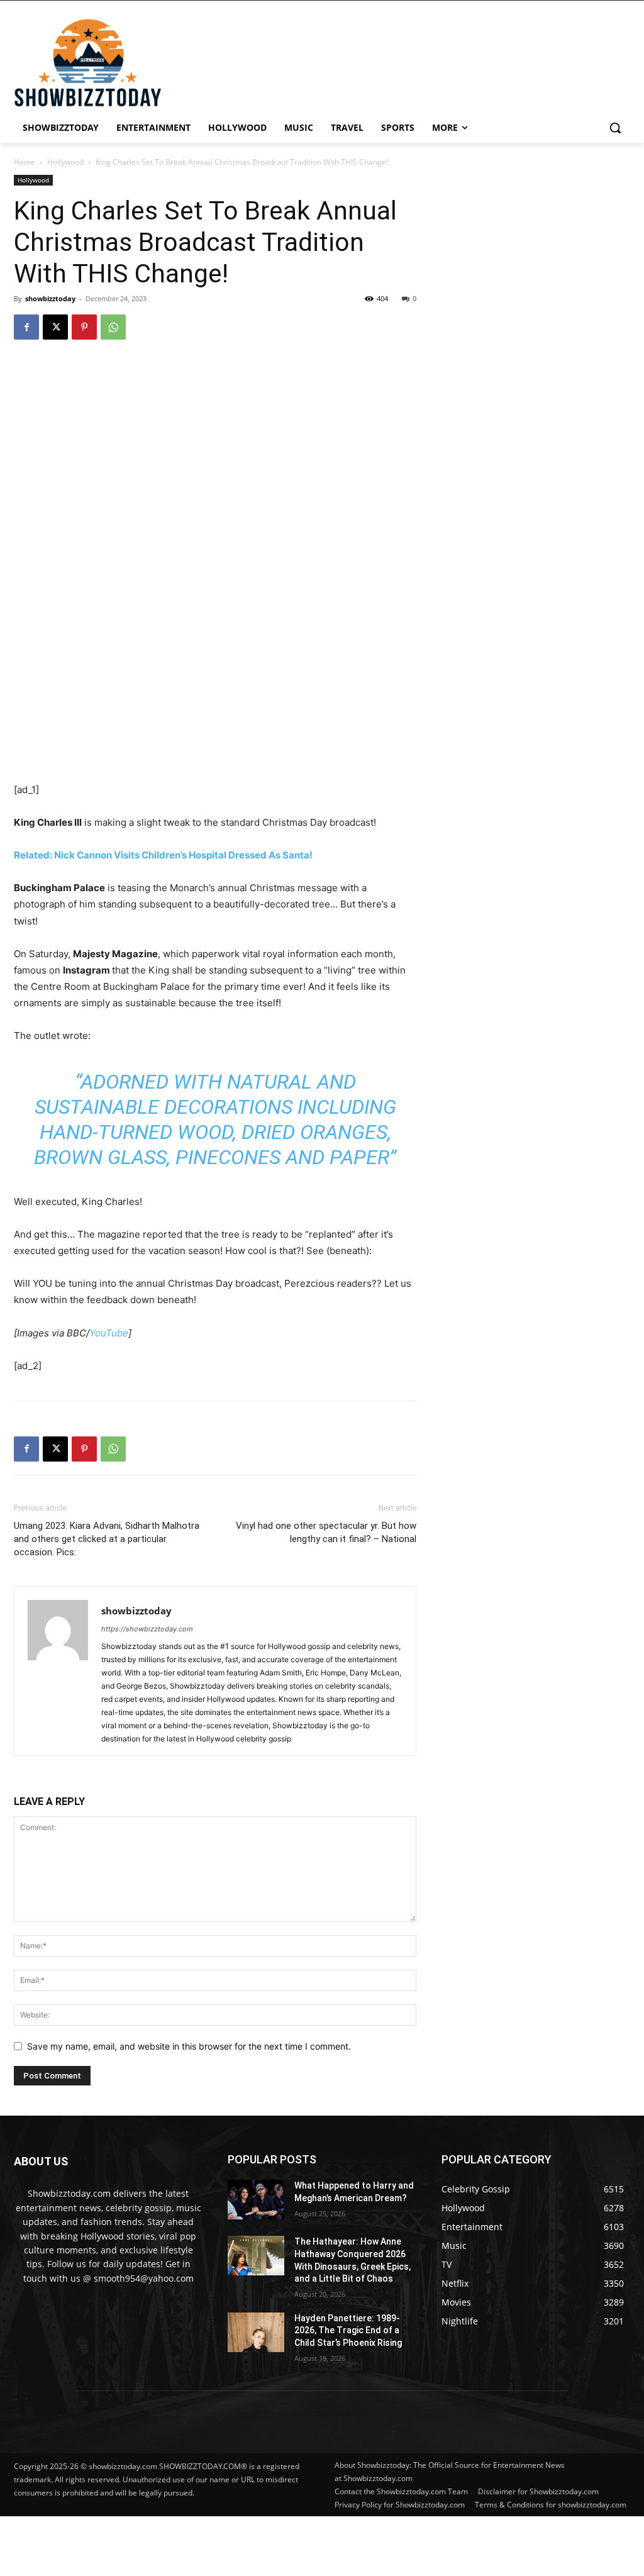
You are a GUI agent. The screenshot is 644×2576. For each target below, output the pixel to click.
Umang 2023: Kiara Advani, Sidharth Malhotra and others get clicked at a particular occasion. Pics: (107, 1539)
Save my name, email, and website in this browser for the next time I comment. (189, 2046)
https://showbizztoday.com (147, 1629)
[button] (615, 128)
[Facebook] (26, 327)
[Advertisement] (305, 2545)
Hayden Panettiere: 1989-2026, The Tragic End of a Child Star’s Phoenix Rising (348, 2330)
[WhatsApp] (113, 327)
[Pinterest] (84, 327)
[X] (55, 327)
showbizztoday (50, 298)
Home (25, 162)
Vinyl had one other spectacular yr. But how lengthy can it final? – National (326, 1532)
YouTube (109, 1333)
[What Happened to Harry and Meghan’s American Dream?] (256, 2200)
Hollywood (65, 162)
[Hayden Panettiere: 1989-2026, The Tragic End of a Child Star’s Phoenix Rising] (256, 2332)
